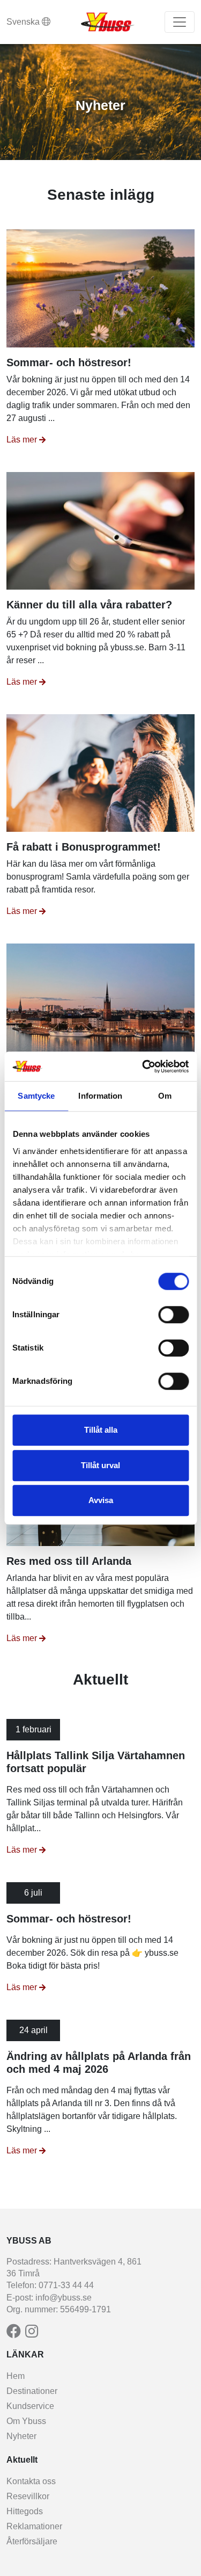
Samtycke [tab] (36, 1096)
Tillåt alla (101, 1430)
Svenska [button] (24, 22)
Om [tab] (165, 1096)
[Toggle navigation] (180, 22)
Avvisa (101, 1500)
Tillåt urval (100, 1465)
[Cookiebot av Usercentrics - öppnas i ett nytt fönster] (143, 1066)
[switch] (173, 1315)
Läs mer (22, 440)
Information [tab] (100, 1096)
